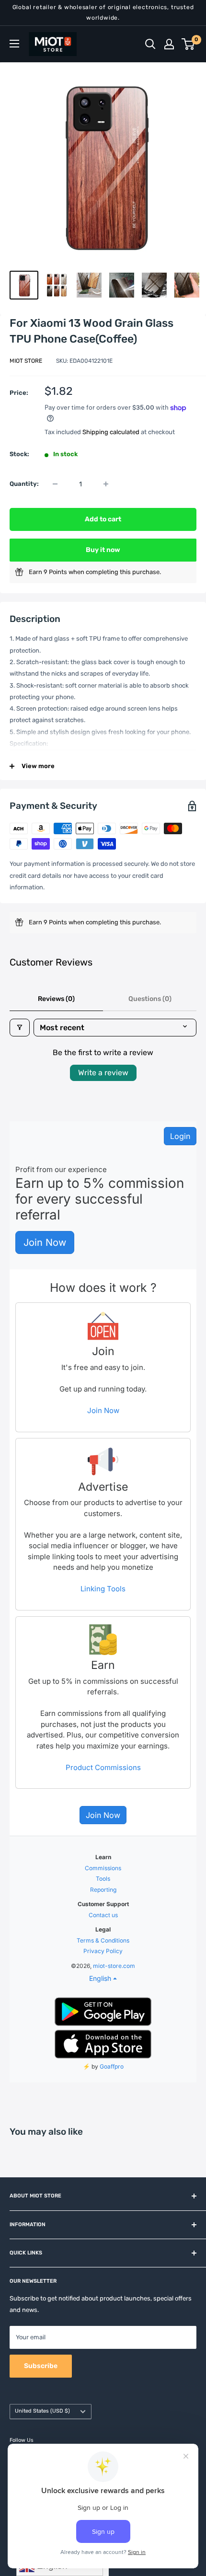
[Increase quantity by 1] (106, 484)
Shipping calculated (111, 432)
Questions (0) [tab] (150, 999)
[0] (189, 44)
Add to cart (103, 519)
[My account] (169, 44)
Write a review (103, 1073)
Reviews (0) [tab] (56, 999)
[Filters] (20, 1028)
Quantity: (24, 484)
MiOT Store (26, 361)
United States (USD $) (42, 2411)
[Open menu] (14, 44)
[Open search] (150, 44)
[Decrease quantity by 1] (55, 484)
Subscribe (41, 2366)
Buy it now (103, 550)
